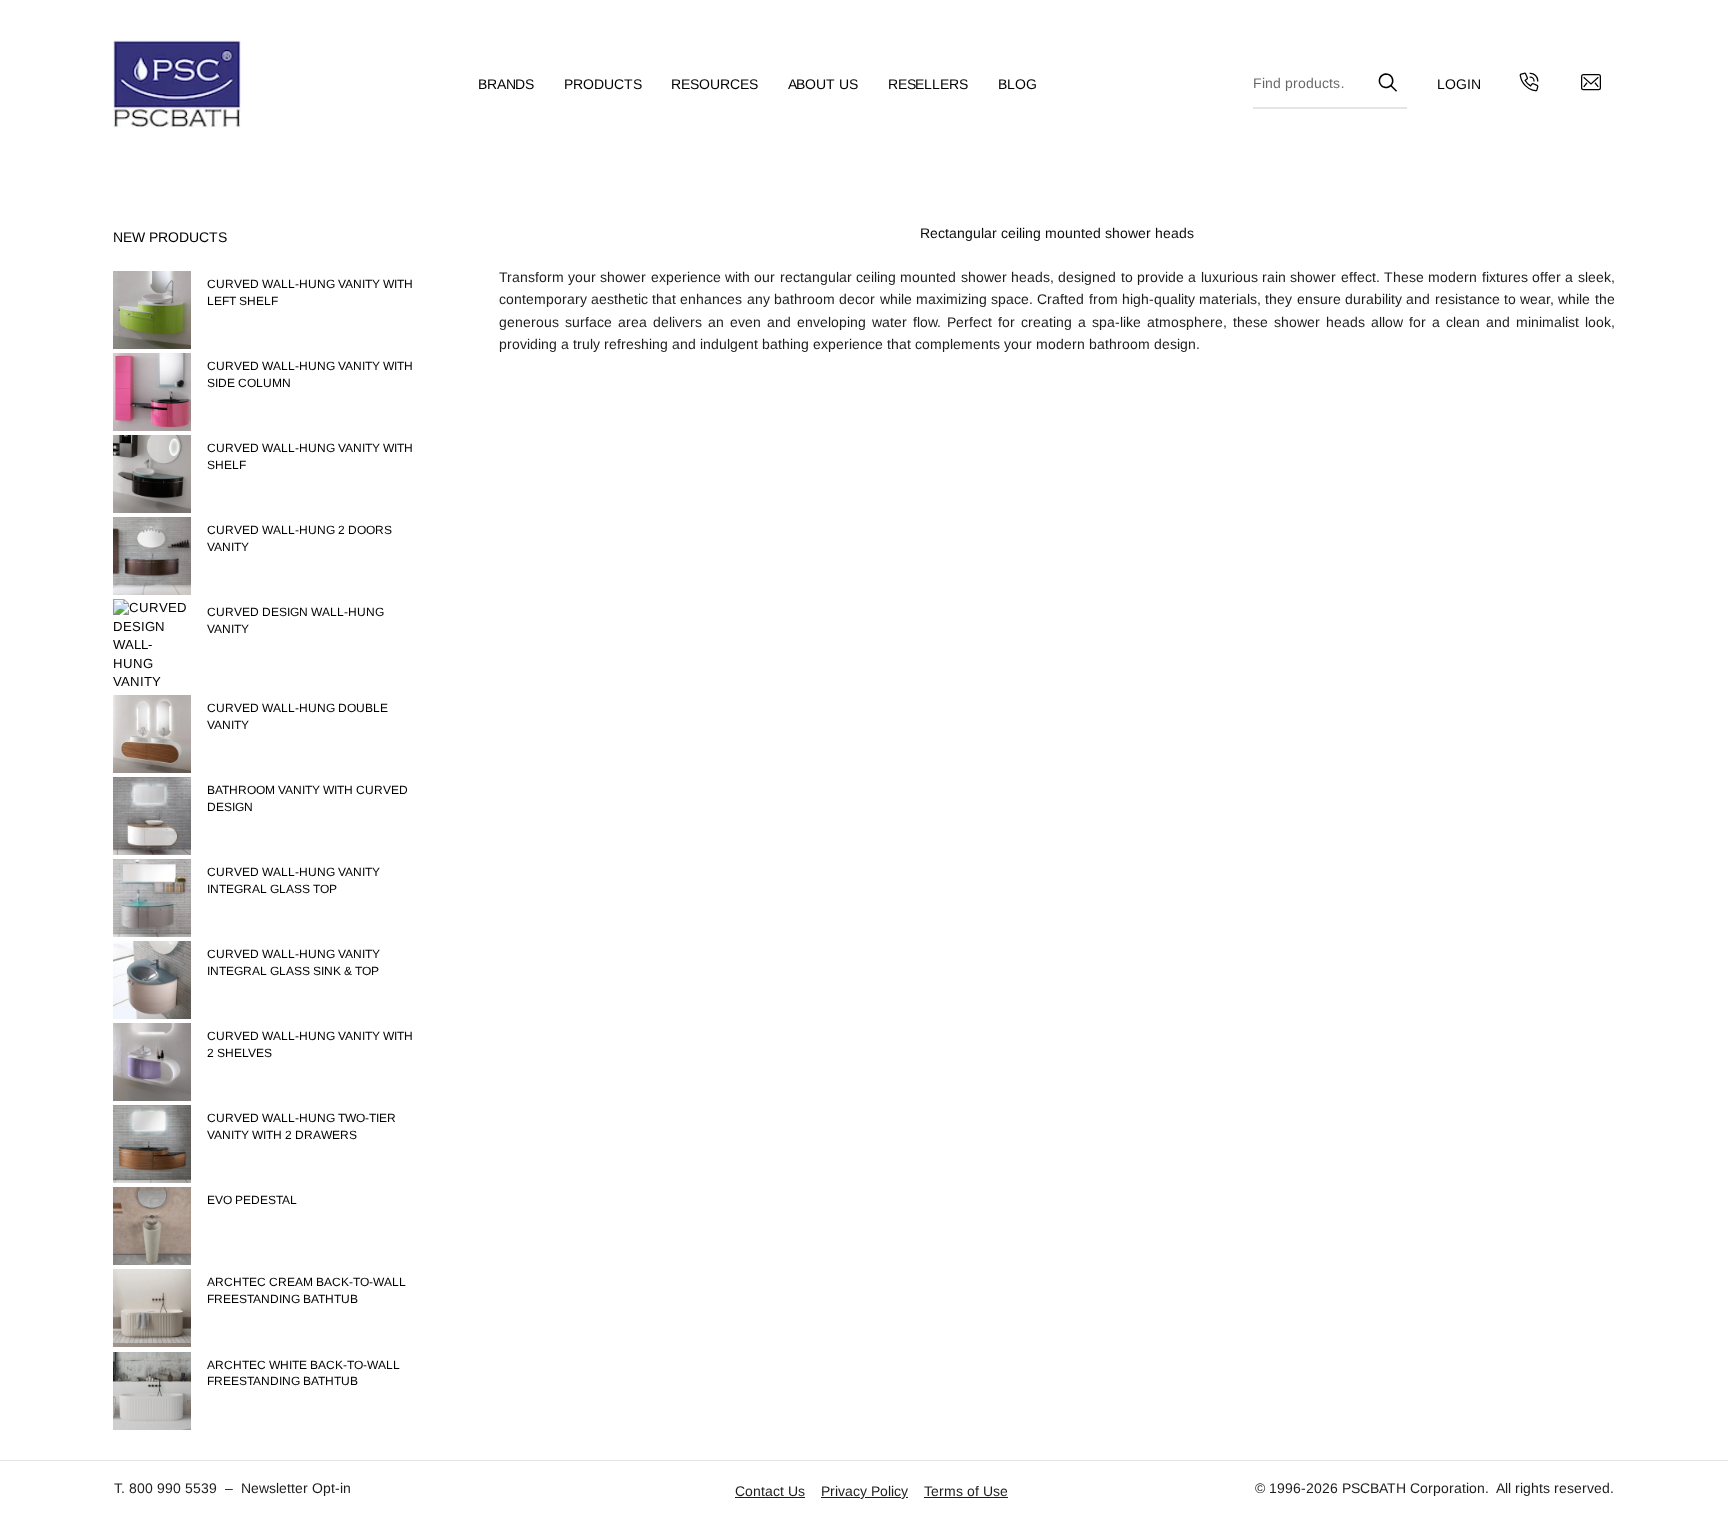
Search (1387, 79)
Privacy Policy (864, 1491)
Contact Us (770, 1491)
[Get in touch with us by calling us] (1529, 85)
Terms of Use (966, 1491)
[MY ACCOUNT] (1459, 84)
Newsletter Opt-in (296, 1488)
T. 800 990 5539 (165, 1488)
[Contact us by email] (1591, 85)
